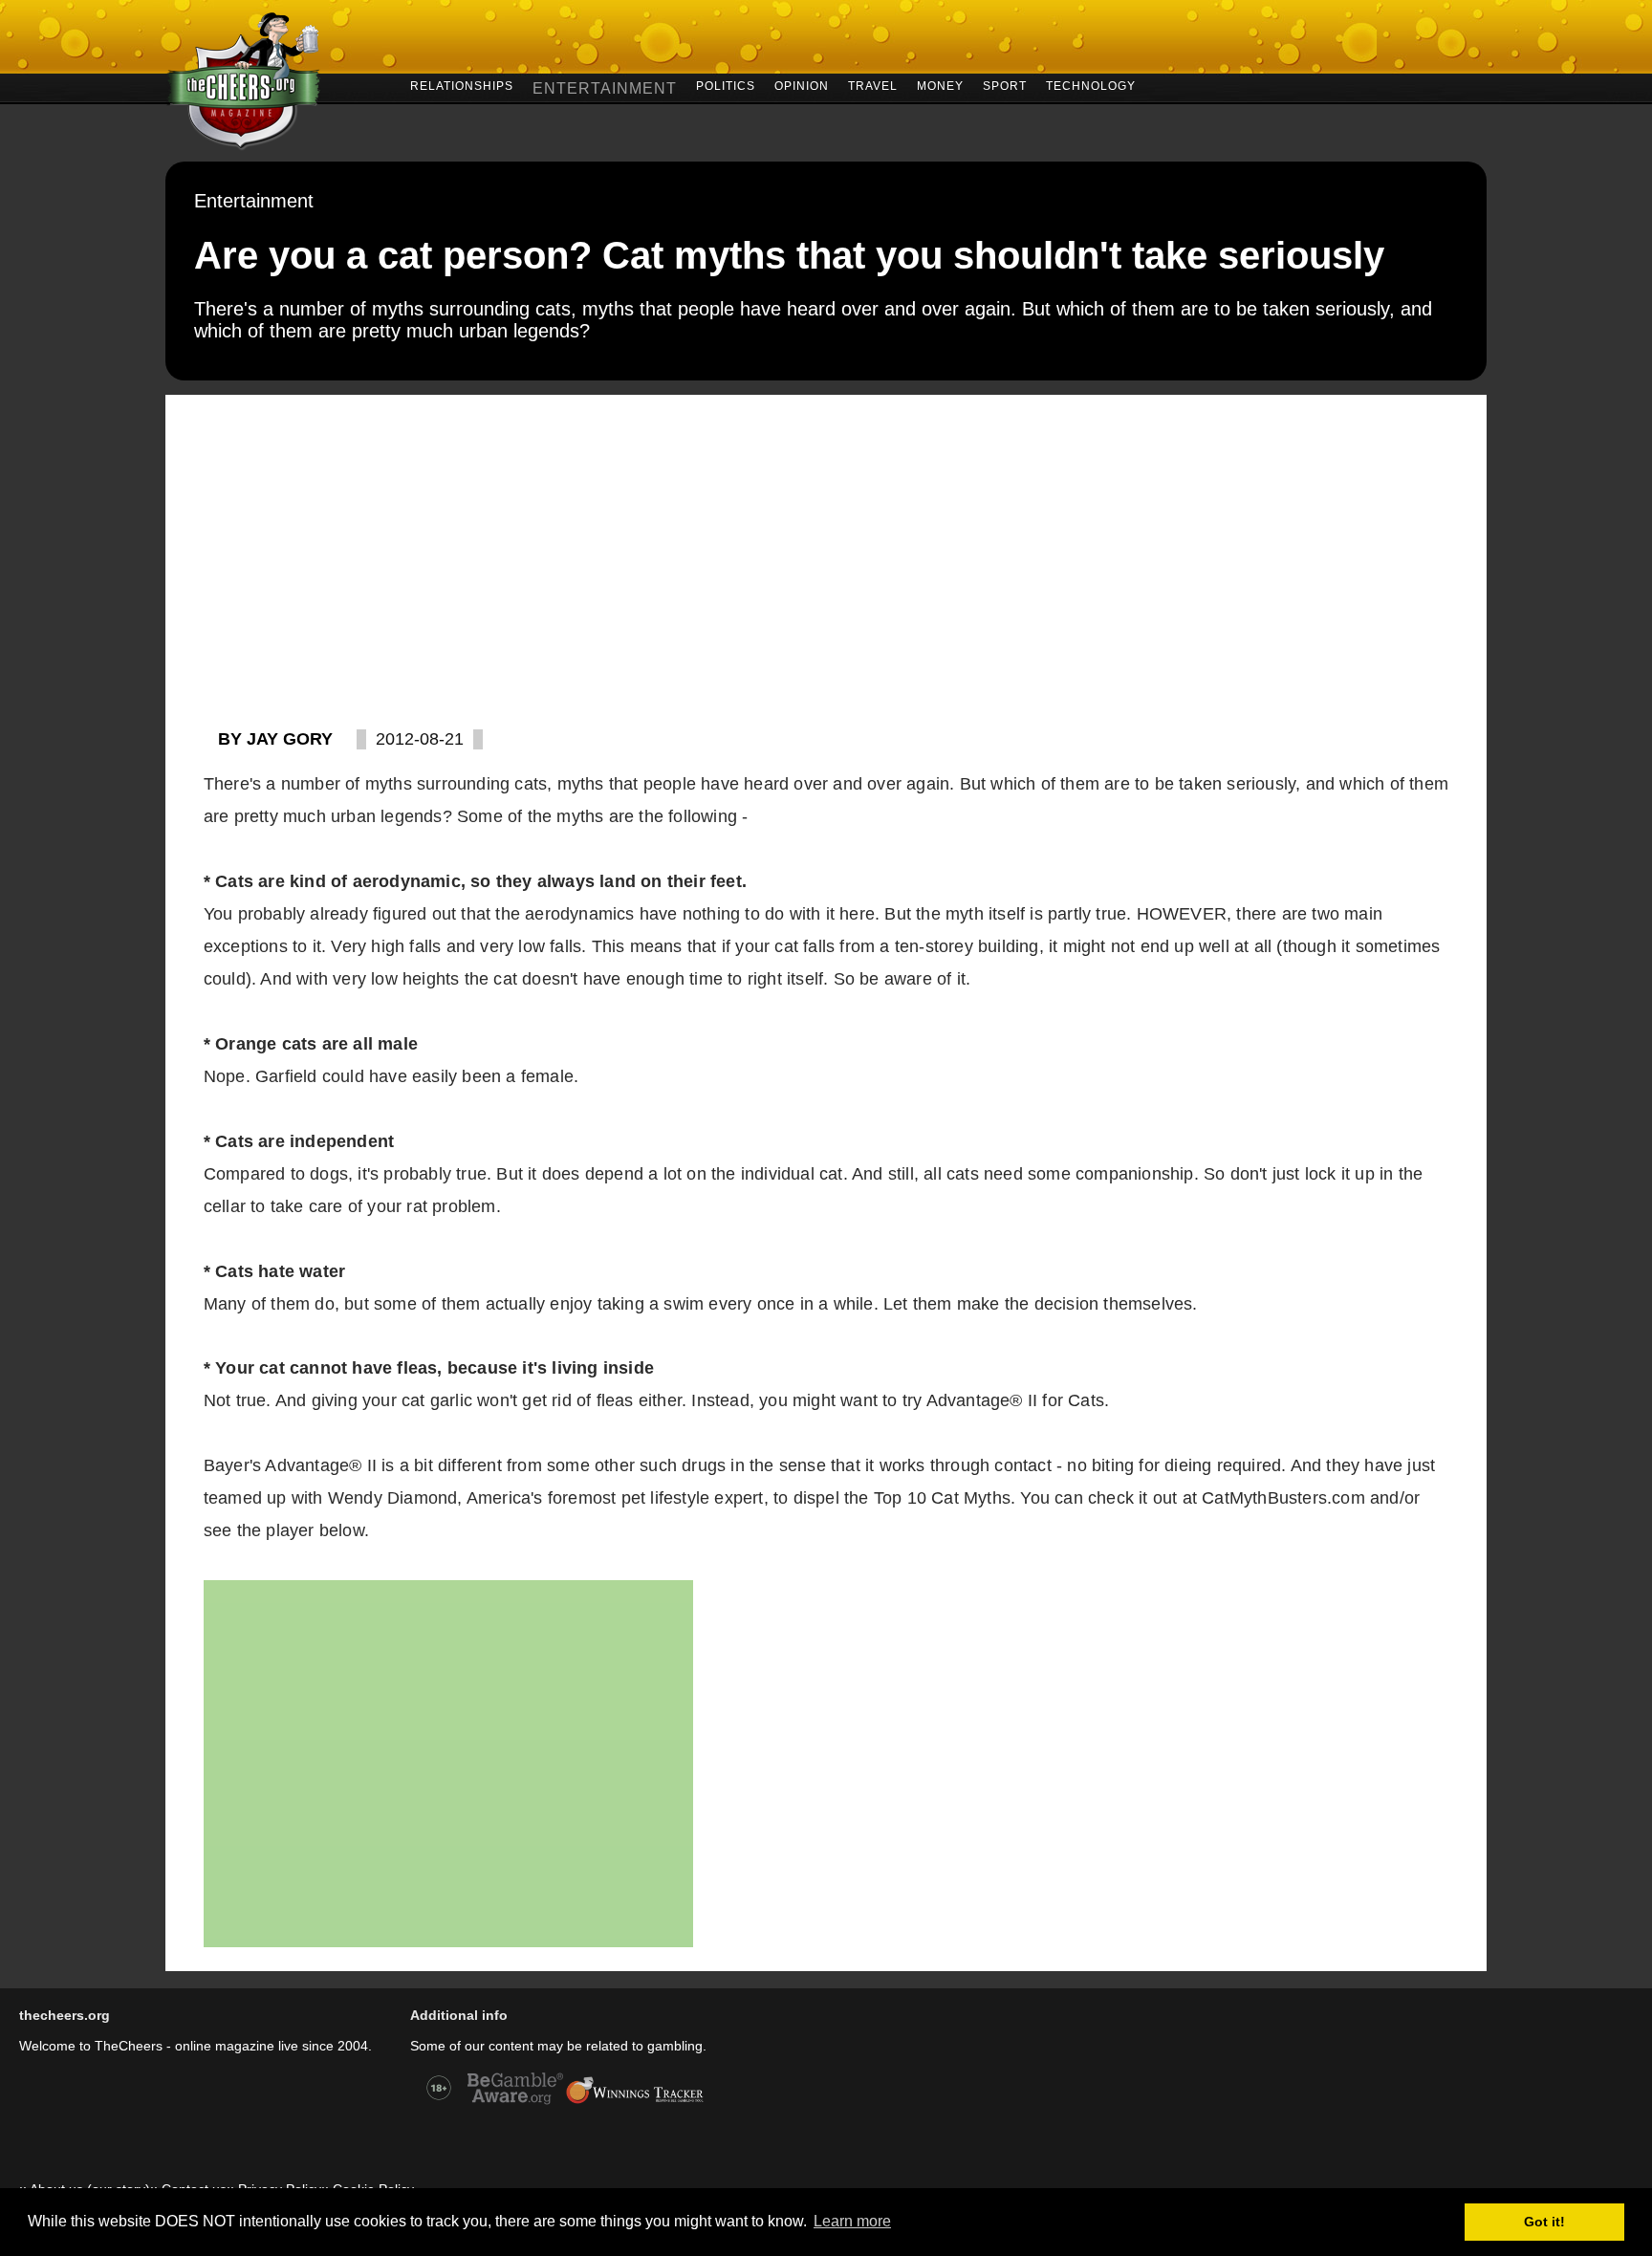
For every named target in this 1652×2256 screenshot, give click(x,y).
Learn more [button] (852, 2221)
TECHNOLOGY (1091, 85)
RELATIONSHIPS (462, 85)
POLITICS (726, 85)
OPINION (802, 85)
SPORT (1005, 85)
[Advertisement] (826, 538)
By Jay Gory (275, 739)
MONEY (940, 85)
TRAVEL (873, 85)
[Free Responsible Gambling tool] (635, 2102)
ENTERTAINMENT (605, 88)
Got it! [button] (1544, 2222)
